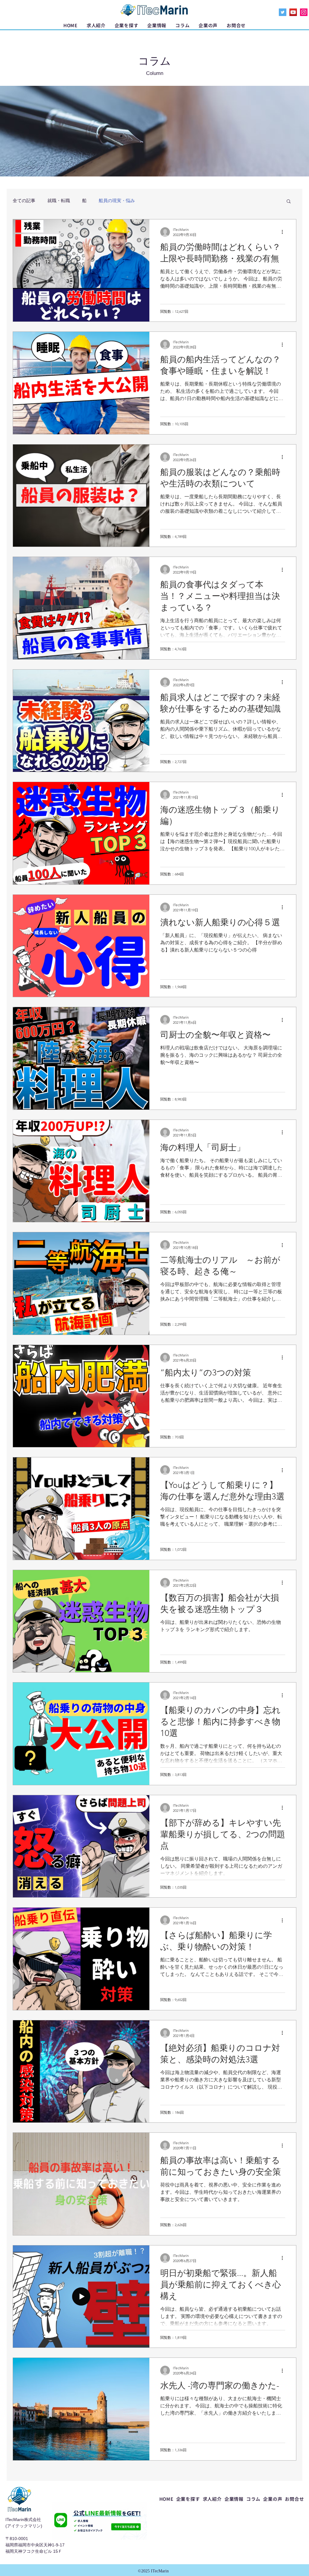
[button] (127, 25)
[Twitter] (283, 12)
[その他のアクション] (284, 232)
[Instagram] (304, 12)
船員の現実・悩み (117, 200)
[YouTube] (293, 12)
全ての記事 (24, 200)
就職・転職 (59, 200)
